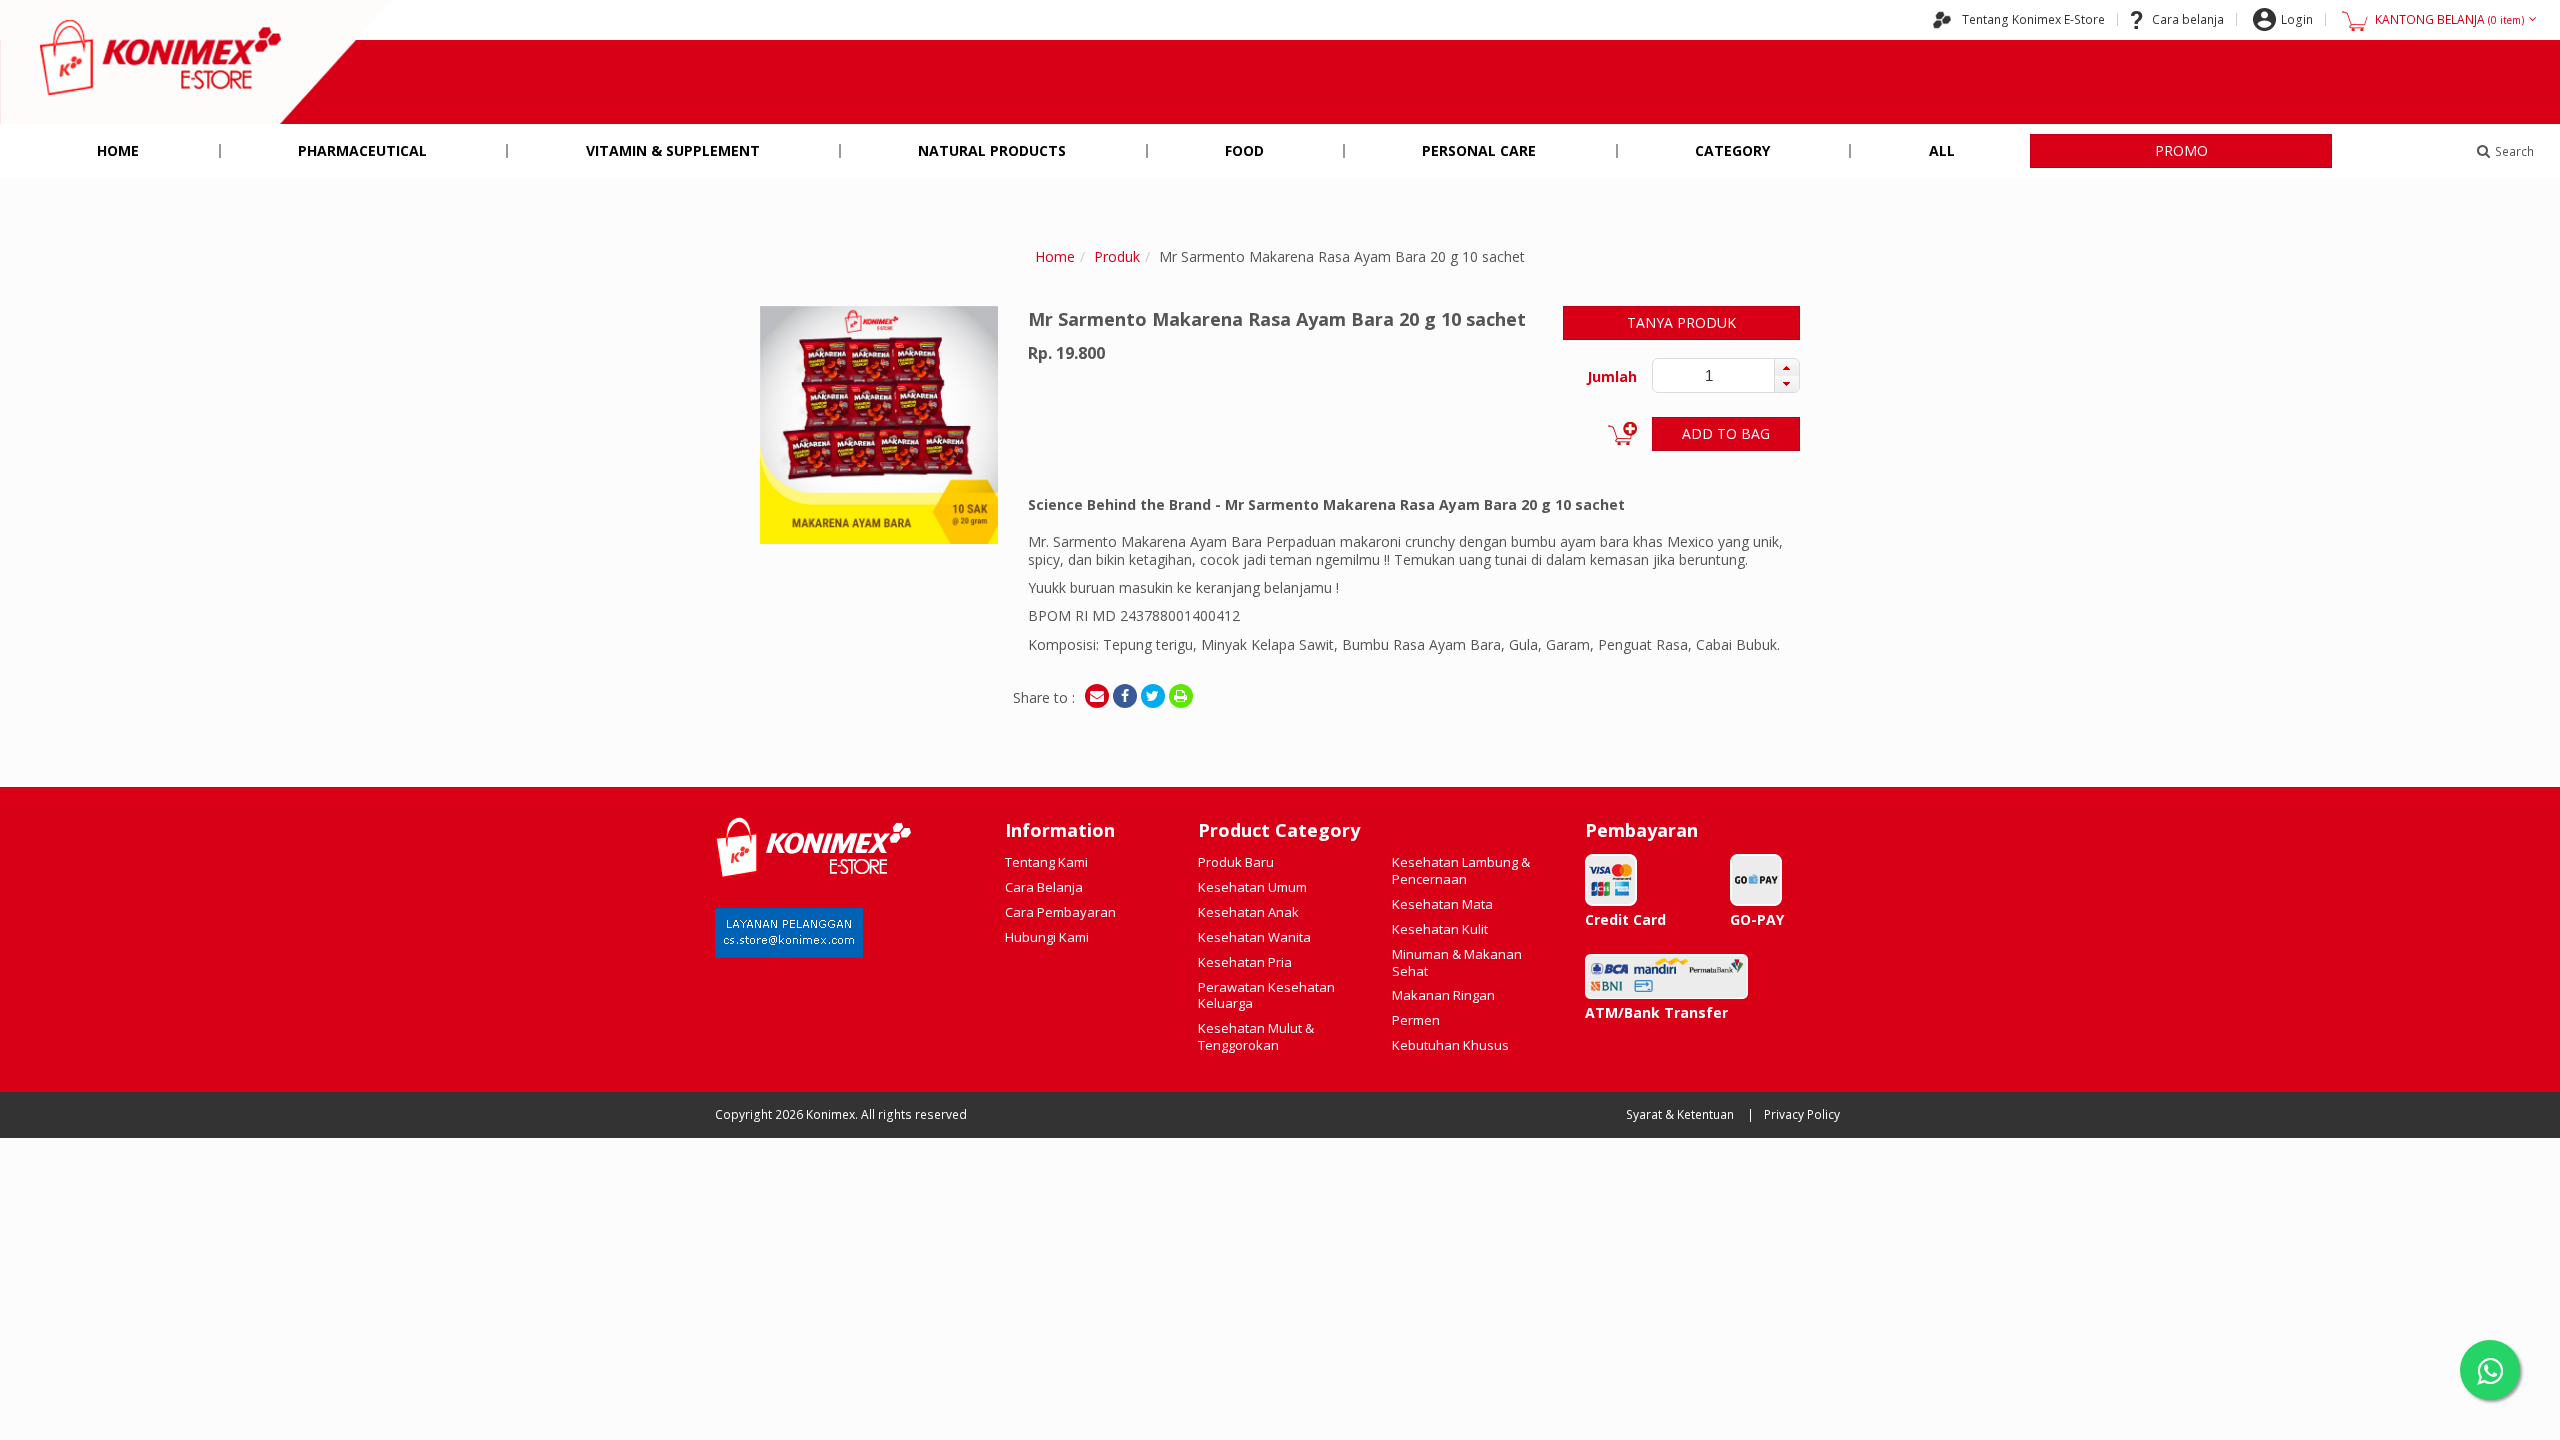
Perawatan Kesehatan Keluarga (1266, 995)
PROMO (2181, 150)
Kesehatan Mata (1442, 904)
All (1942, 150)
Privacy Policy (1802, 1114)
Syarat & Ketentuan (1680, 1114)
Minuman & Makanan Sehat (1457, 962)
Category (1732, 150)
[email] (1097, 696)
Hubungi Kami (1047, 937)
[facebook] (1125, 696)
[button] (1786, 367)
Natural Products (992, 150)
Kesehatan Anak (1248, 912)
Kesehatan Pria (1245, 962)
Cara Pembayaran (1060, 912)
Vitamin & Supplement (673, 150)
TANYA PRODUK (1681, 322)
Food (1244, 150)
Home (118, 150)
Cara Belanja (1044, 887)
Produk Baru (1236, 862)
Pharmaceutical (362, 150)
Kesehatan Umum (1252, 887)
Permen (1416, 1020)
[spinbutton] (1709, 375)
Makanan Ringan (1443, 995)
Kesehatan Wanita (1254, 937)
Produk (1117, 256)
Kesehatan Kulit (1440, 929)
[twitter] (1153, 696)
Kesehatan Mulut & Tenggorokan (1256, 1036)
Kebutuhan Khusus (1450, 1045)
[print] (1181, 696)
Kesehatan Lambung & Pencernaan (1461, 870)
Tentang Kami (1046, 862)
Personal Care (1479, 150)
